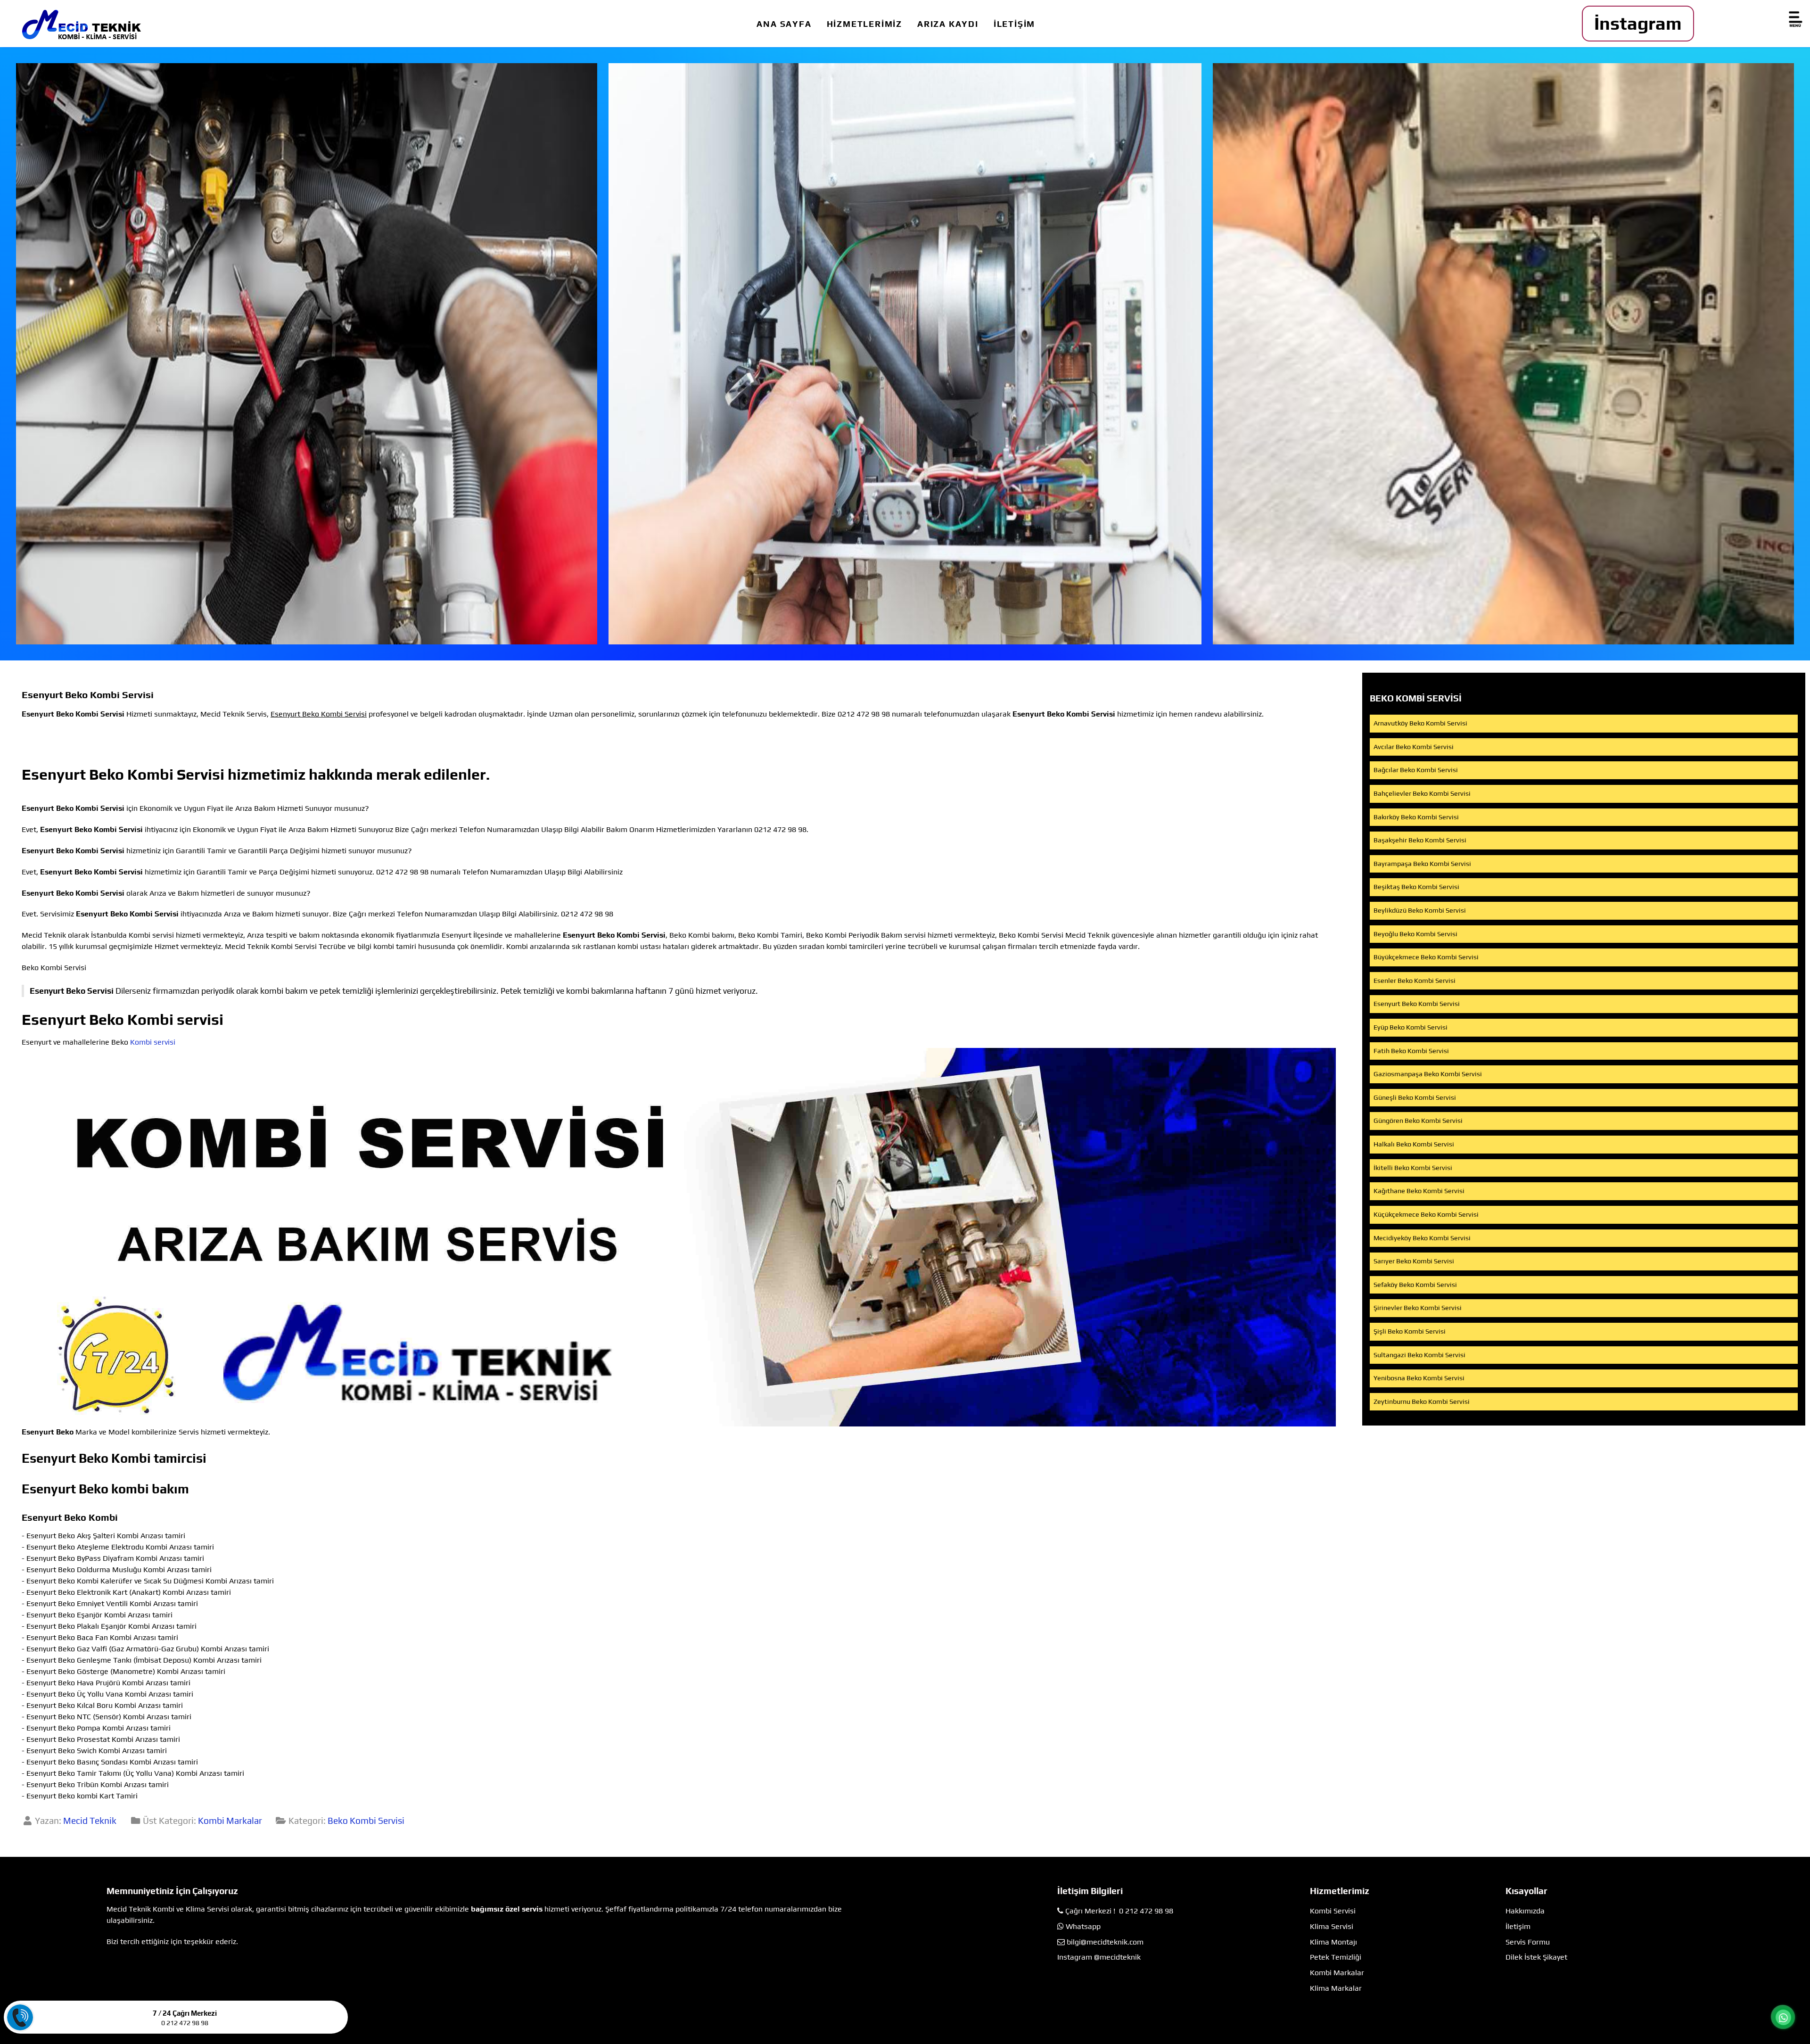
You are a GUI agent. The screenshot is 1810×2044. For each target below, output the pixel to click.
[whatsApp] (1783, 2018)
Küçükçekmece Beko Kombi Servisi (1426, 1214)
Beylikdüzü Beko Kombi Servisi (1420, 910)
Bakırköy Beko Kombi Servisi (1416, 817)
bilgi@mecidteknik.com (1105, 1942)
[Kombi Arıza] (307, 354)
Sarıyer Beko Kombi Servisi (1414, 1261)
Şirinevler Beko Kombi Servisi (1418, 1308)
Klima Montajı (1333, 1942)
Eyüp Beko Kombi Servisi (1411, 1027)
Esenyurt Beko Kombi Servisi (1417, 1004)
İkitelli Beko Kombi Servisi (1413, 1168)
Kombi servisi (153, 1042)
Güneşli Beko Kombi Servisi (1415, 1097)
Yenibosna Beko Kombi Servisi (1419, 1378)
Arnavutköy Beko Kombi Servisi (1420, 723)
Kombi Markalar (230, 1821)
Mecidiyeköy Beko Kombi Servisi (1422, 1238)
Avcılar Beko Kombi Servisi (1414, 747)
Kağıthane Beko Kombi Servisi (1419, 1191)
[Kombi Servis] (905, 354)
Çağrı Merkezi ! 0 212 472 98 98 (1119, 1911)
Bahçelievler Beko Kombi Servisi (1422, 793)
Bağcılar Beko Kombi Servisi (1416, 770)
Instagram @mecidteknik (1099, 1957)
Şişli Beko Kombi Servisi (1410, 1331)
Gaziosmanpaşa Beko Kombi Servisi (1428, 1074)
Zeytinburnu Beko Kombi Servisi (1422, 1401)
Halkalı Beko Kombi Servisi (1414, 1144)
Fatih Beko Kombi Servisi (1411, 1051)
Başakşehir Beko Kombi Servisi (1420, 840)
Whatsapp (1083, 1926)
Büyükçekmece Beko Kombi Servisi (1426, 957)
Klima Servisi (1332, 1926)
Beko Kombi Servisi (366, 1821)
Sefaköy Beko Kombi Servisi (1415, 1285)
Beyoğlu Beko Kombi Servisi (1415, 934)
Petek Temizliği (1336, 1957)
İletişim (1518, 1926)
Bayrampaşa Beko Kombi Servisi (1422, 864)
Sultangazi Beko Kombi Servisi (1419, 1355)
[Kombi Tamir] (1503, 354)
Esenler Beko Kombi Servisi (1415, 981)
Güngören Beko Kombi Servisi (1418, 1121)
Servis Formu (1528, 1942)
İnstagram (1638, 23)
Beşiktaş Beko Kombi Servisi (1416, 887)
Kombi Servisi (1333, 1911)
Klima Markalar (1336, 1988)
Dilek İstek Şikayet (1536, 1957)
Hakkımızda (1525, 1911)
